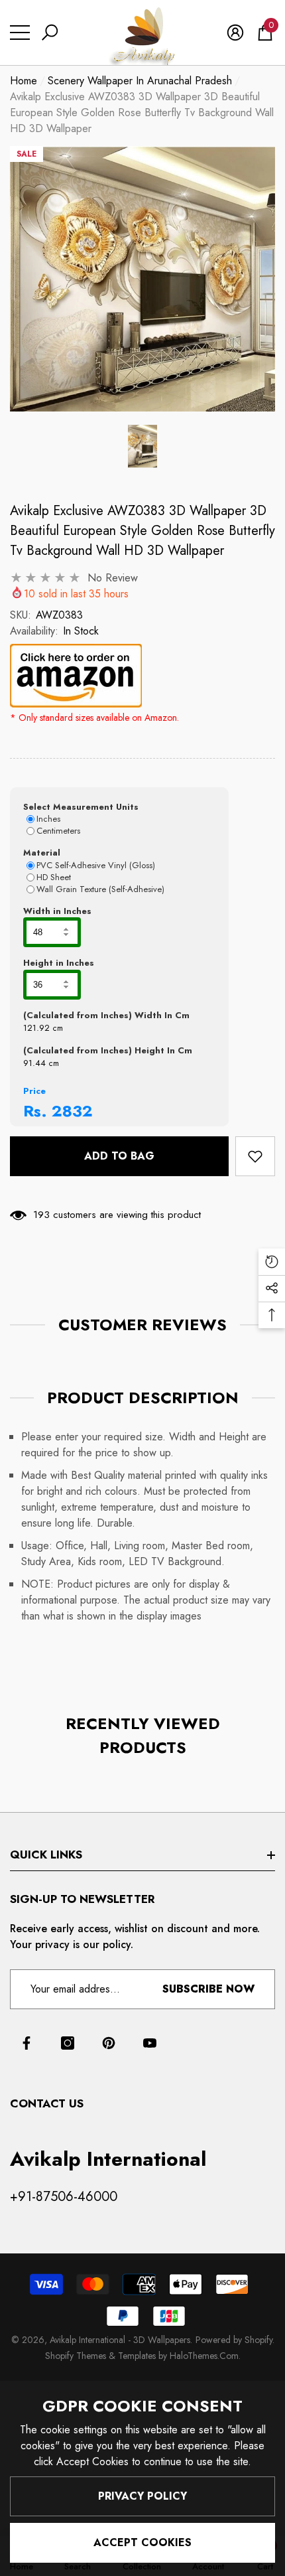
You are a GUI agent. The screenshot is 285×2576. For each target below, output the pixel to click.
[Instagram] (68, 2043)
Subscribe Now (208, 1989)
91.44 (34, 1063)
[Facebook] (27, 2043)
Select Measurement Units (81, 807)
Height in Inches (59, 963)
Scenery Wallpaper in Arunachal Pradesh (140, 81)
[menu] (20, 33)
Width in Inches (57, 911)
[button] (50, 33)
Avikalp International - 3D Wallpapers (120, 2340)
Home (24, 81)
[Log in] (235, 33)
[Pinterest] (109, 2043)
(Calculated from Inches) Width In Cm (106, 1015)
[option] (142, 279)
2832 (72, 1111)
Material (42, 853)
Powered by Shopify (234, 2340)
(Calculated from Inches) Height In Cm (108, 1050)
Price (34, 1091)
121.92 (36, 1028)
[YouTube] (150, 2043)
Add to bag (119, 1156)
